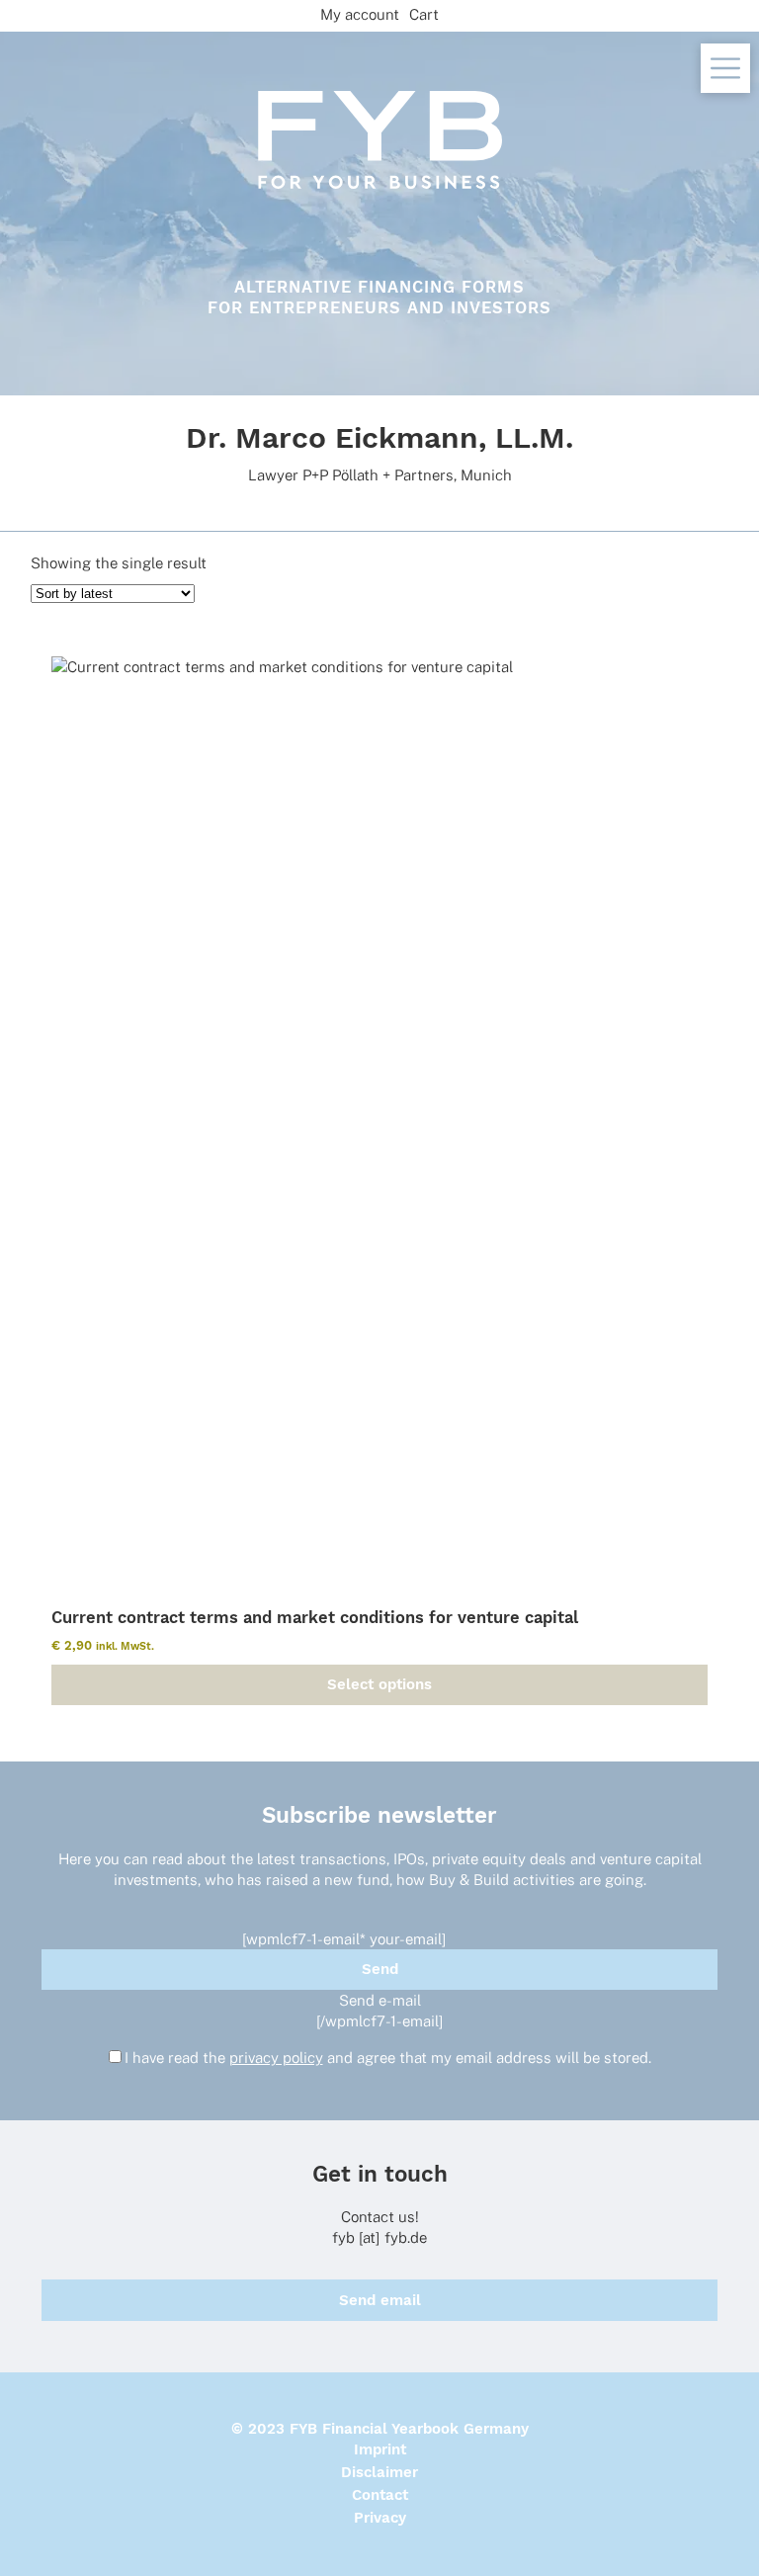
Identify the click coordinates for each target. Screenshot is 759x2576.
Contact (380, 2495)
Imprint (380, 2449)
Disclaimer (379, 2472)
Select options (379, 1684)
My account (360, 14)
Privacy (380, 2518)
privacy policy (276, 2058)
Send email (380, 2300)
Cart (424, 14)
